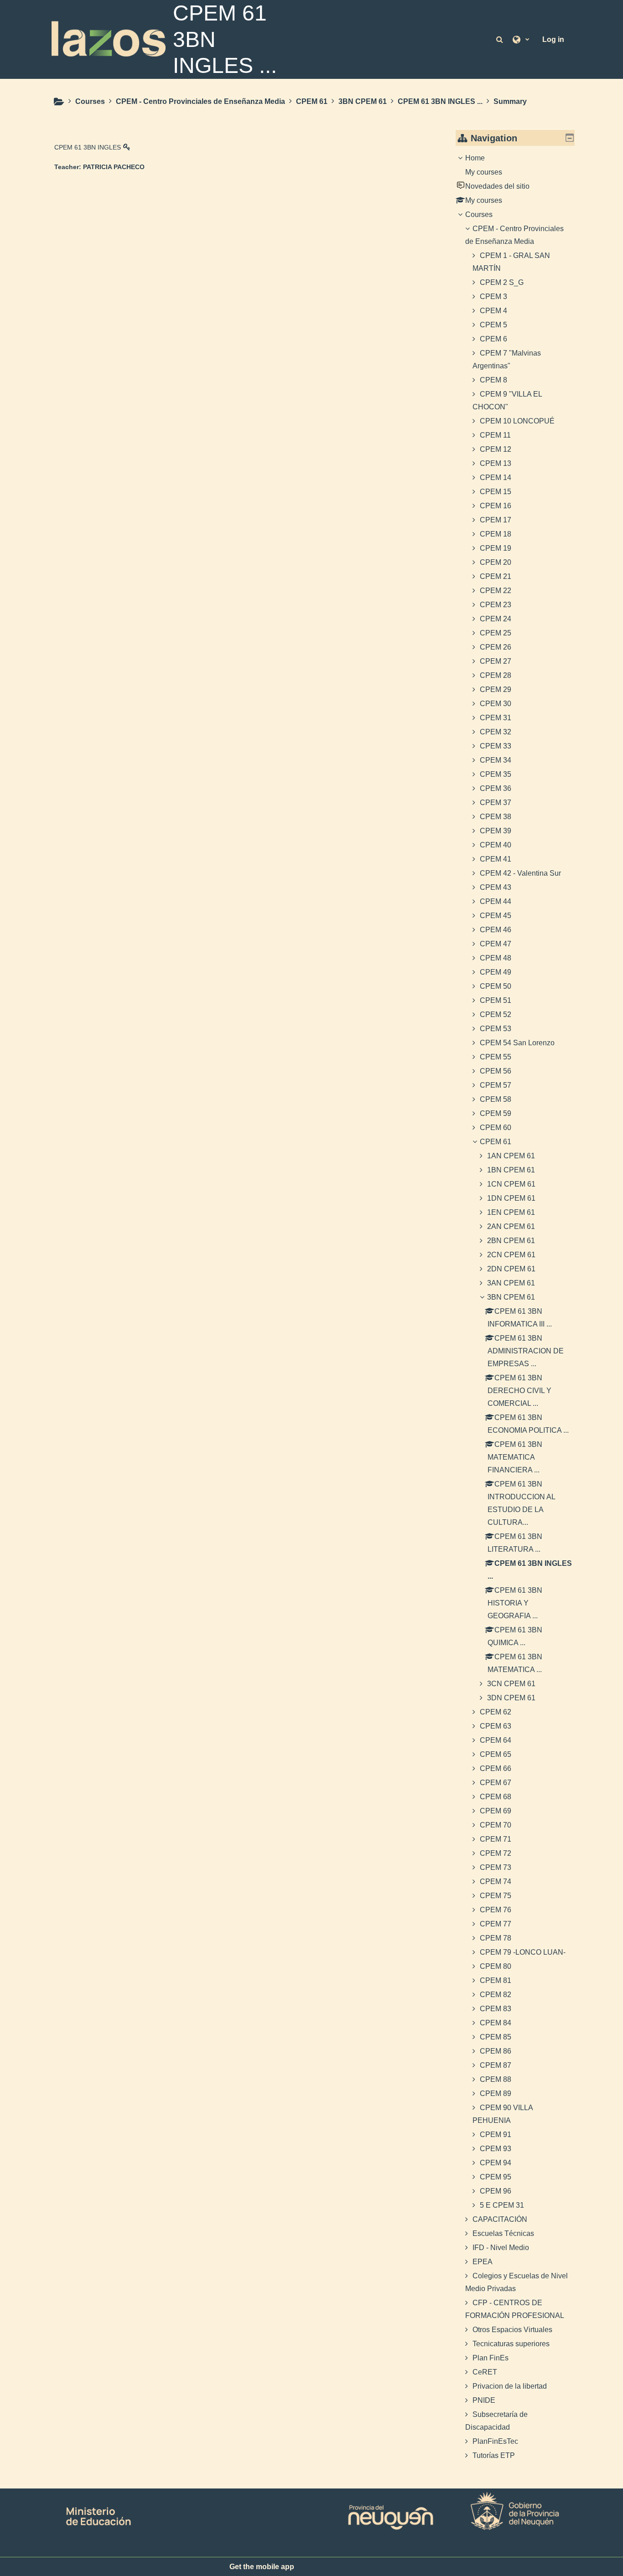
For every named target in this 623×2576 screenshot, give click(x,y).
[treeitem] (515, 1307)
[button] (500, 39)
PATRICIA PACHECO (114, 167)
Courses (479, 214)
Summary (510, 101)
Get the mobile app (262, 2567)
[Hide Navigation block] (570, 138)
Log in (553, 39)
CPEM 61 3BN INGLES (88, 147)
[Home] (109, 39)
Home (475, 158)
